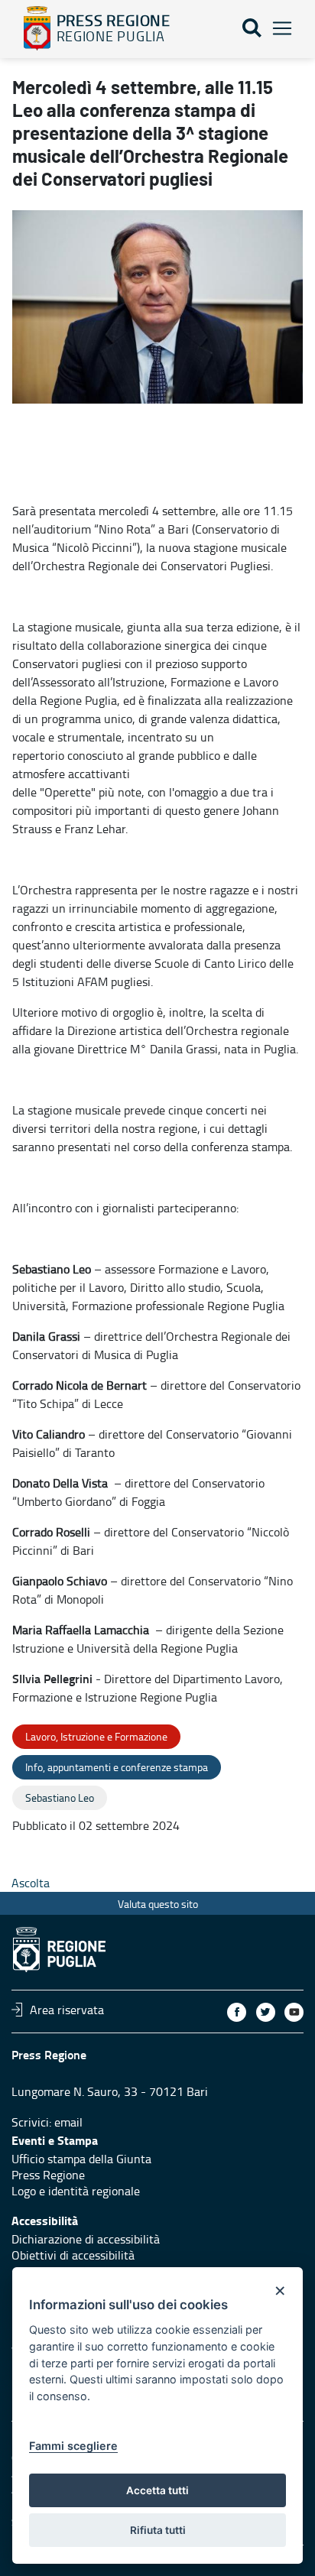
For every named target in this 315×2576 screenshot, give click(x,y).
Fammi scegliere (73, 2446)
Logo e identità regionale (76, 2191)
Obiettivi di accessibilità (73, 2255)
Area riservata (67, 2010)
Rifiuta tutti (158, 2530)
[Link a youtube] (294, 2012)
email (68, 2122)
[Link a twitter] (266, 2012)
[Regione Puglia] (37, 28)
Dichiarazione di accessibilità (86, 2239)
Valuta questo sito (158, 1904)
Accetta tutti (157, 2490)
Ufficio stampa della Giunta (81, 2159)
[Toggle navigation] (282, 29)
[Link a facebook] (237, 2012)
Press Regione (48, 2175)
